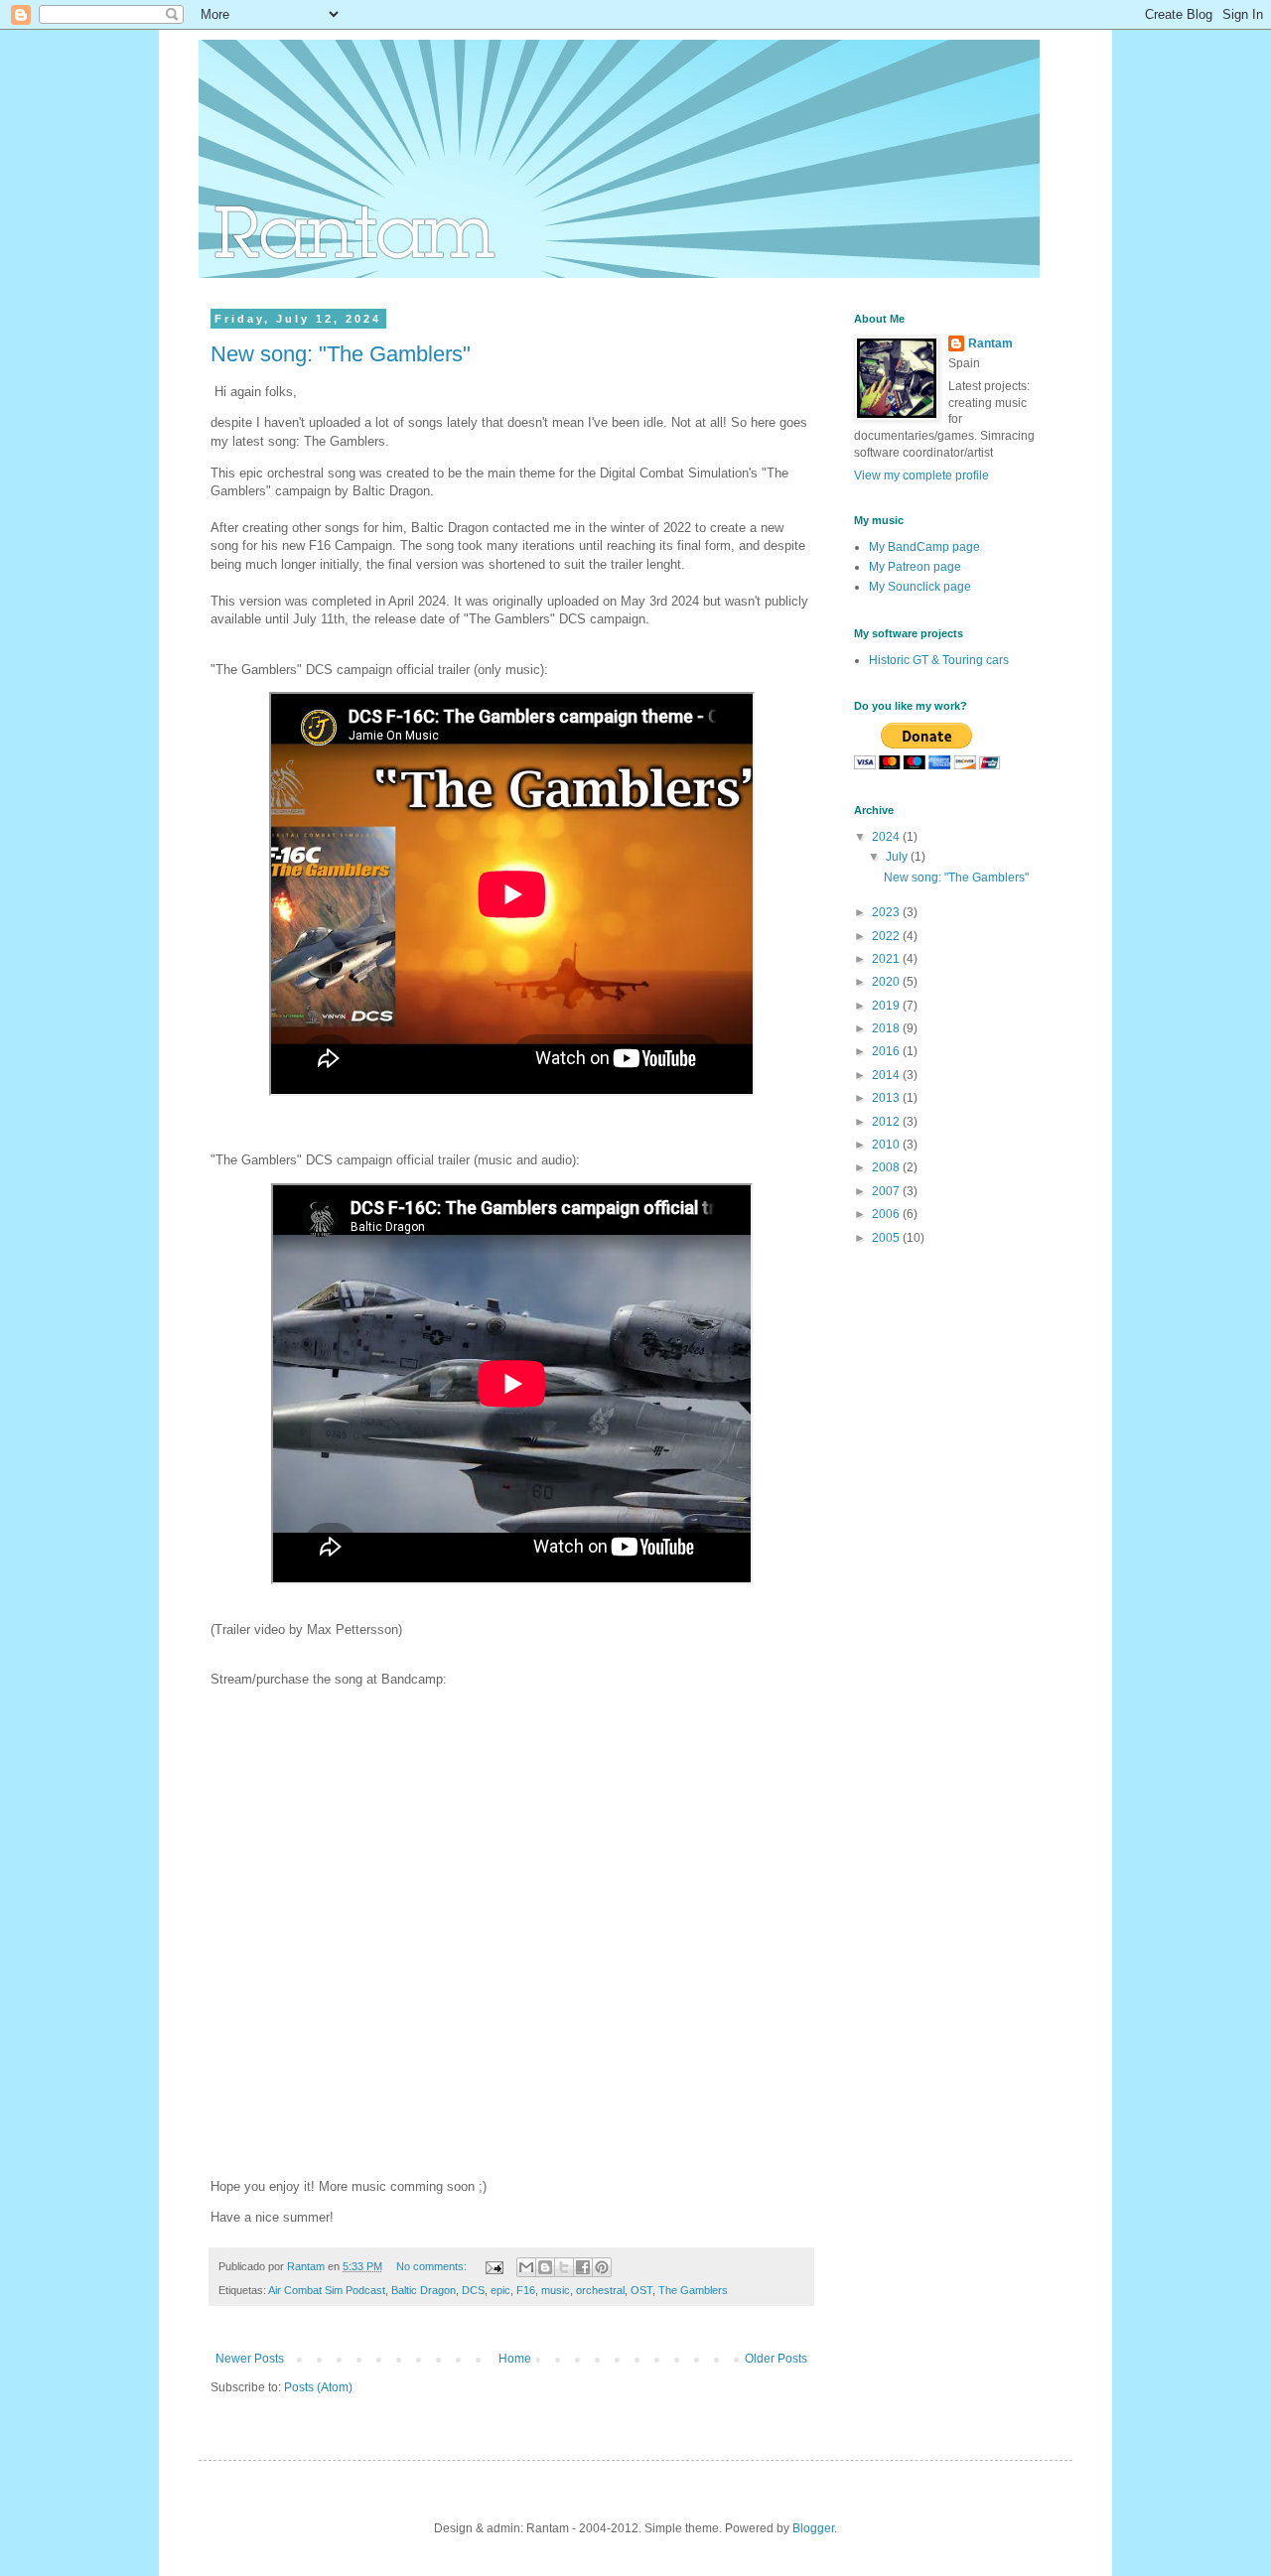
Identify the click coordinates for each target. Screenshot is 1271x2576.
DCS (473, 2290)
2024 (887, 837)
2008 (887, 1167)
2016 (887, 1051)
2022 (887, 936)
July (898, 857)
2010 (887, 1145)
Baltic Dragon (424, 2290)
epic (500, 2290)
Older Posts (776, 2359)
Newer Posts (250, 2359)
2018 (887, 1028)
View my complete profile (921, 475)
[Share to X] (564, 2267)
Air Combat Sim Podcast (327, 2290)
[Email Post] (494, 2266)
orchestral (600, 2290)
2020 (887, 982)
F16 (526, 2290)
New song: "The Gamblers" (341, 354)
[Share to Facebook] (583, 2267)
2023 (887, 912)
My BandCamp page (924, 547)
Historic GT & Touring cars (939, 660)
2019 (887, 1006)
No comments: (433, 2266)
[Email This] (526, 2267)
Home (515, 2359)
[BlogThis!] (545, 2267)
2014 (887, 1075)
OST (641, 2290)
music (556, 2290)
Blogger (813, 2528)
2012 (887, 1122)
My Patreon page (915, 567)
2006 (887, 1214)
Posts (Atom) (318, 2387)
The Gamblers (693, 2290)
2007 (887, 1191)
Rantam (990, 343)
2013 (887, 1098)
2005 (887, 1238)
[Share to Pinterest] (602, 2267)
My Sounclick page (920, 587)
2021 (887, 959)
